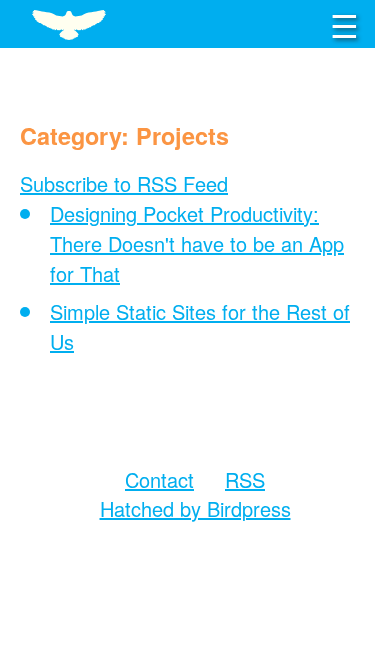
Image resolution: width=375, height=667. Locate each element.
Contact (159, 479)
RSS (245, 479)
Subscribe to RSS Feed (124, 183)
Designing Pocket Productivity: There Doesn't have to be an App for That (197, 243)
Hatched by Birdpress (195, 508)
